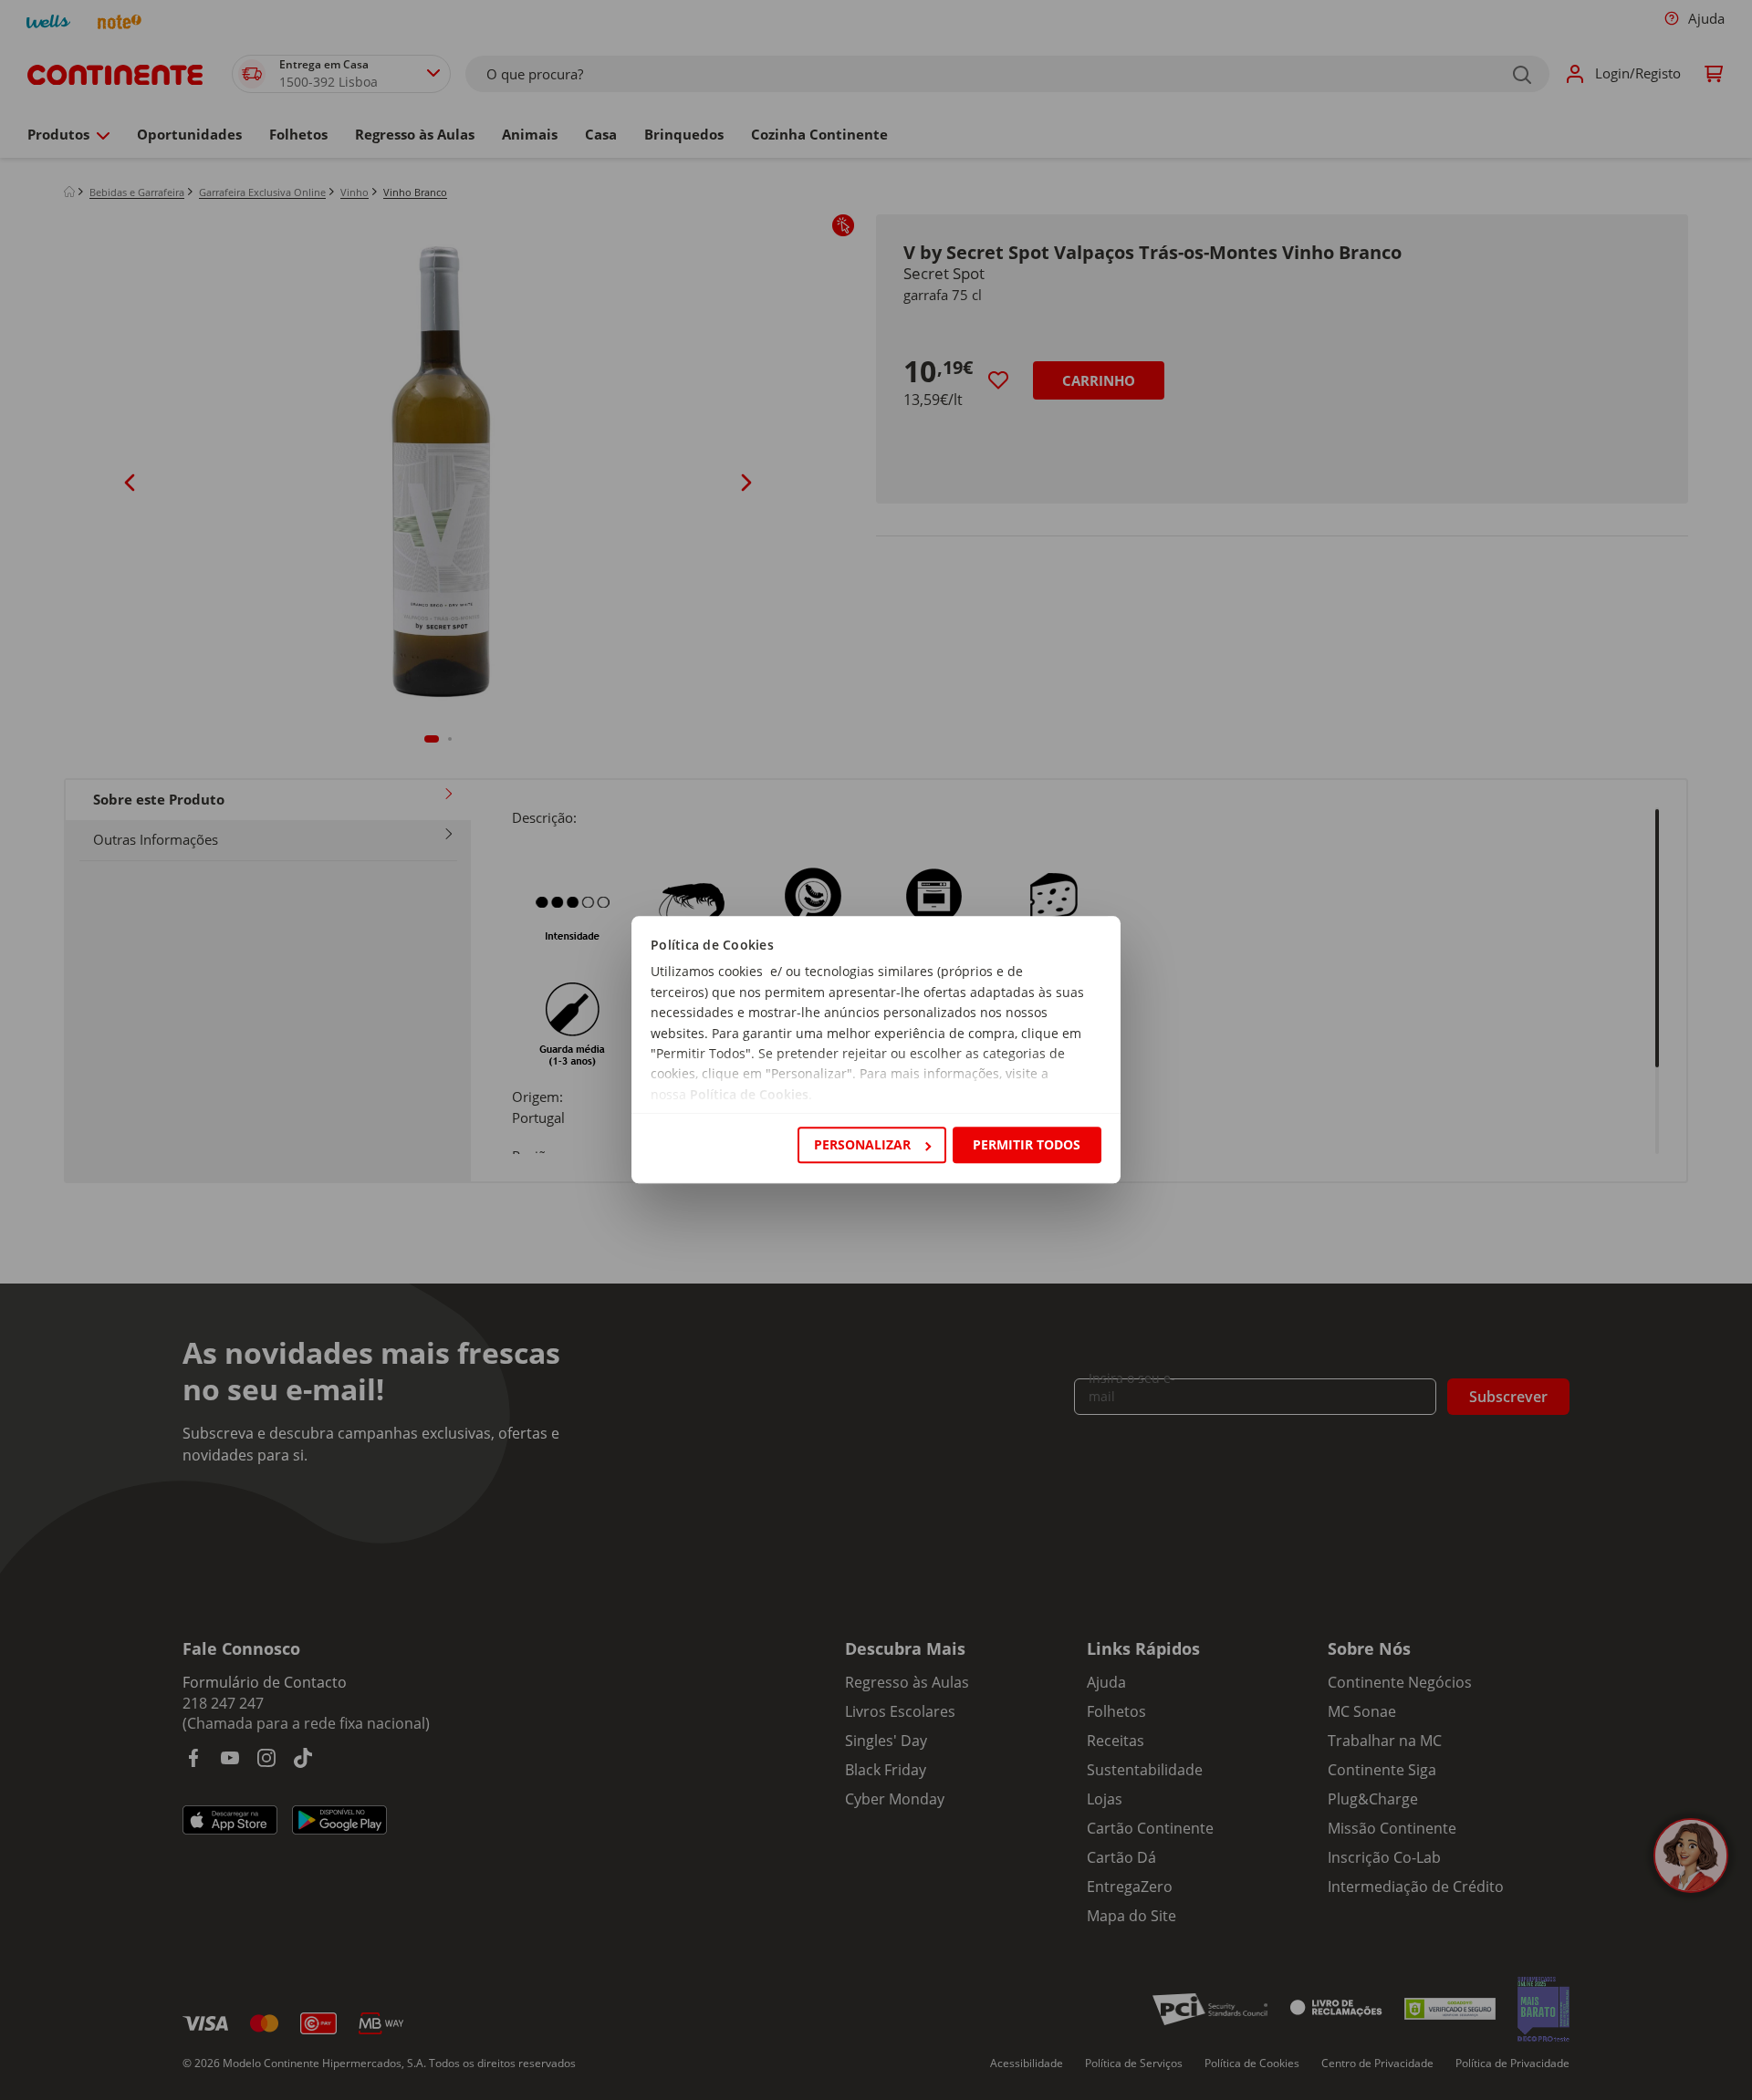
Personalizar (862, 1144)
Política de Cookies (749, 1094)
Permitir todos (1027, 1144)
